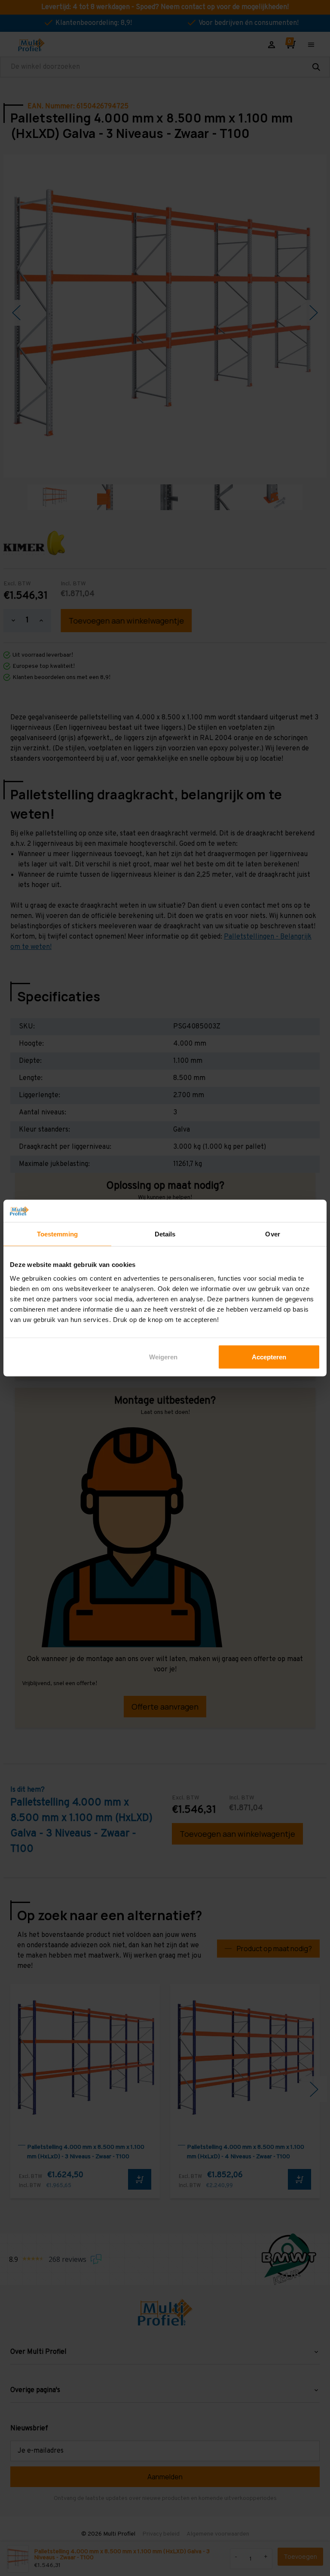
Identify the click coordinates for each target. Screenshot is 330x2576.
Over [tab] (272, 1234)
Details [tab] (165, 1234)
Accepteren (269, 1357)
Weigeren (163, 1357)
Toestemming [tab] (57, 1234)
